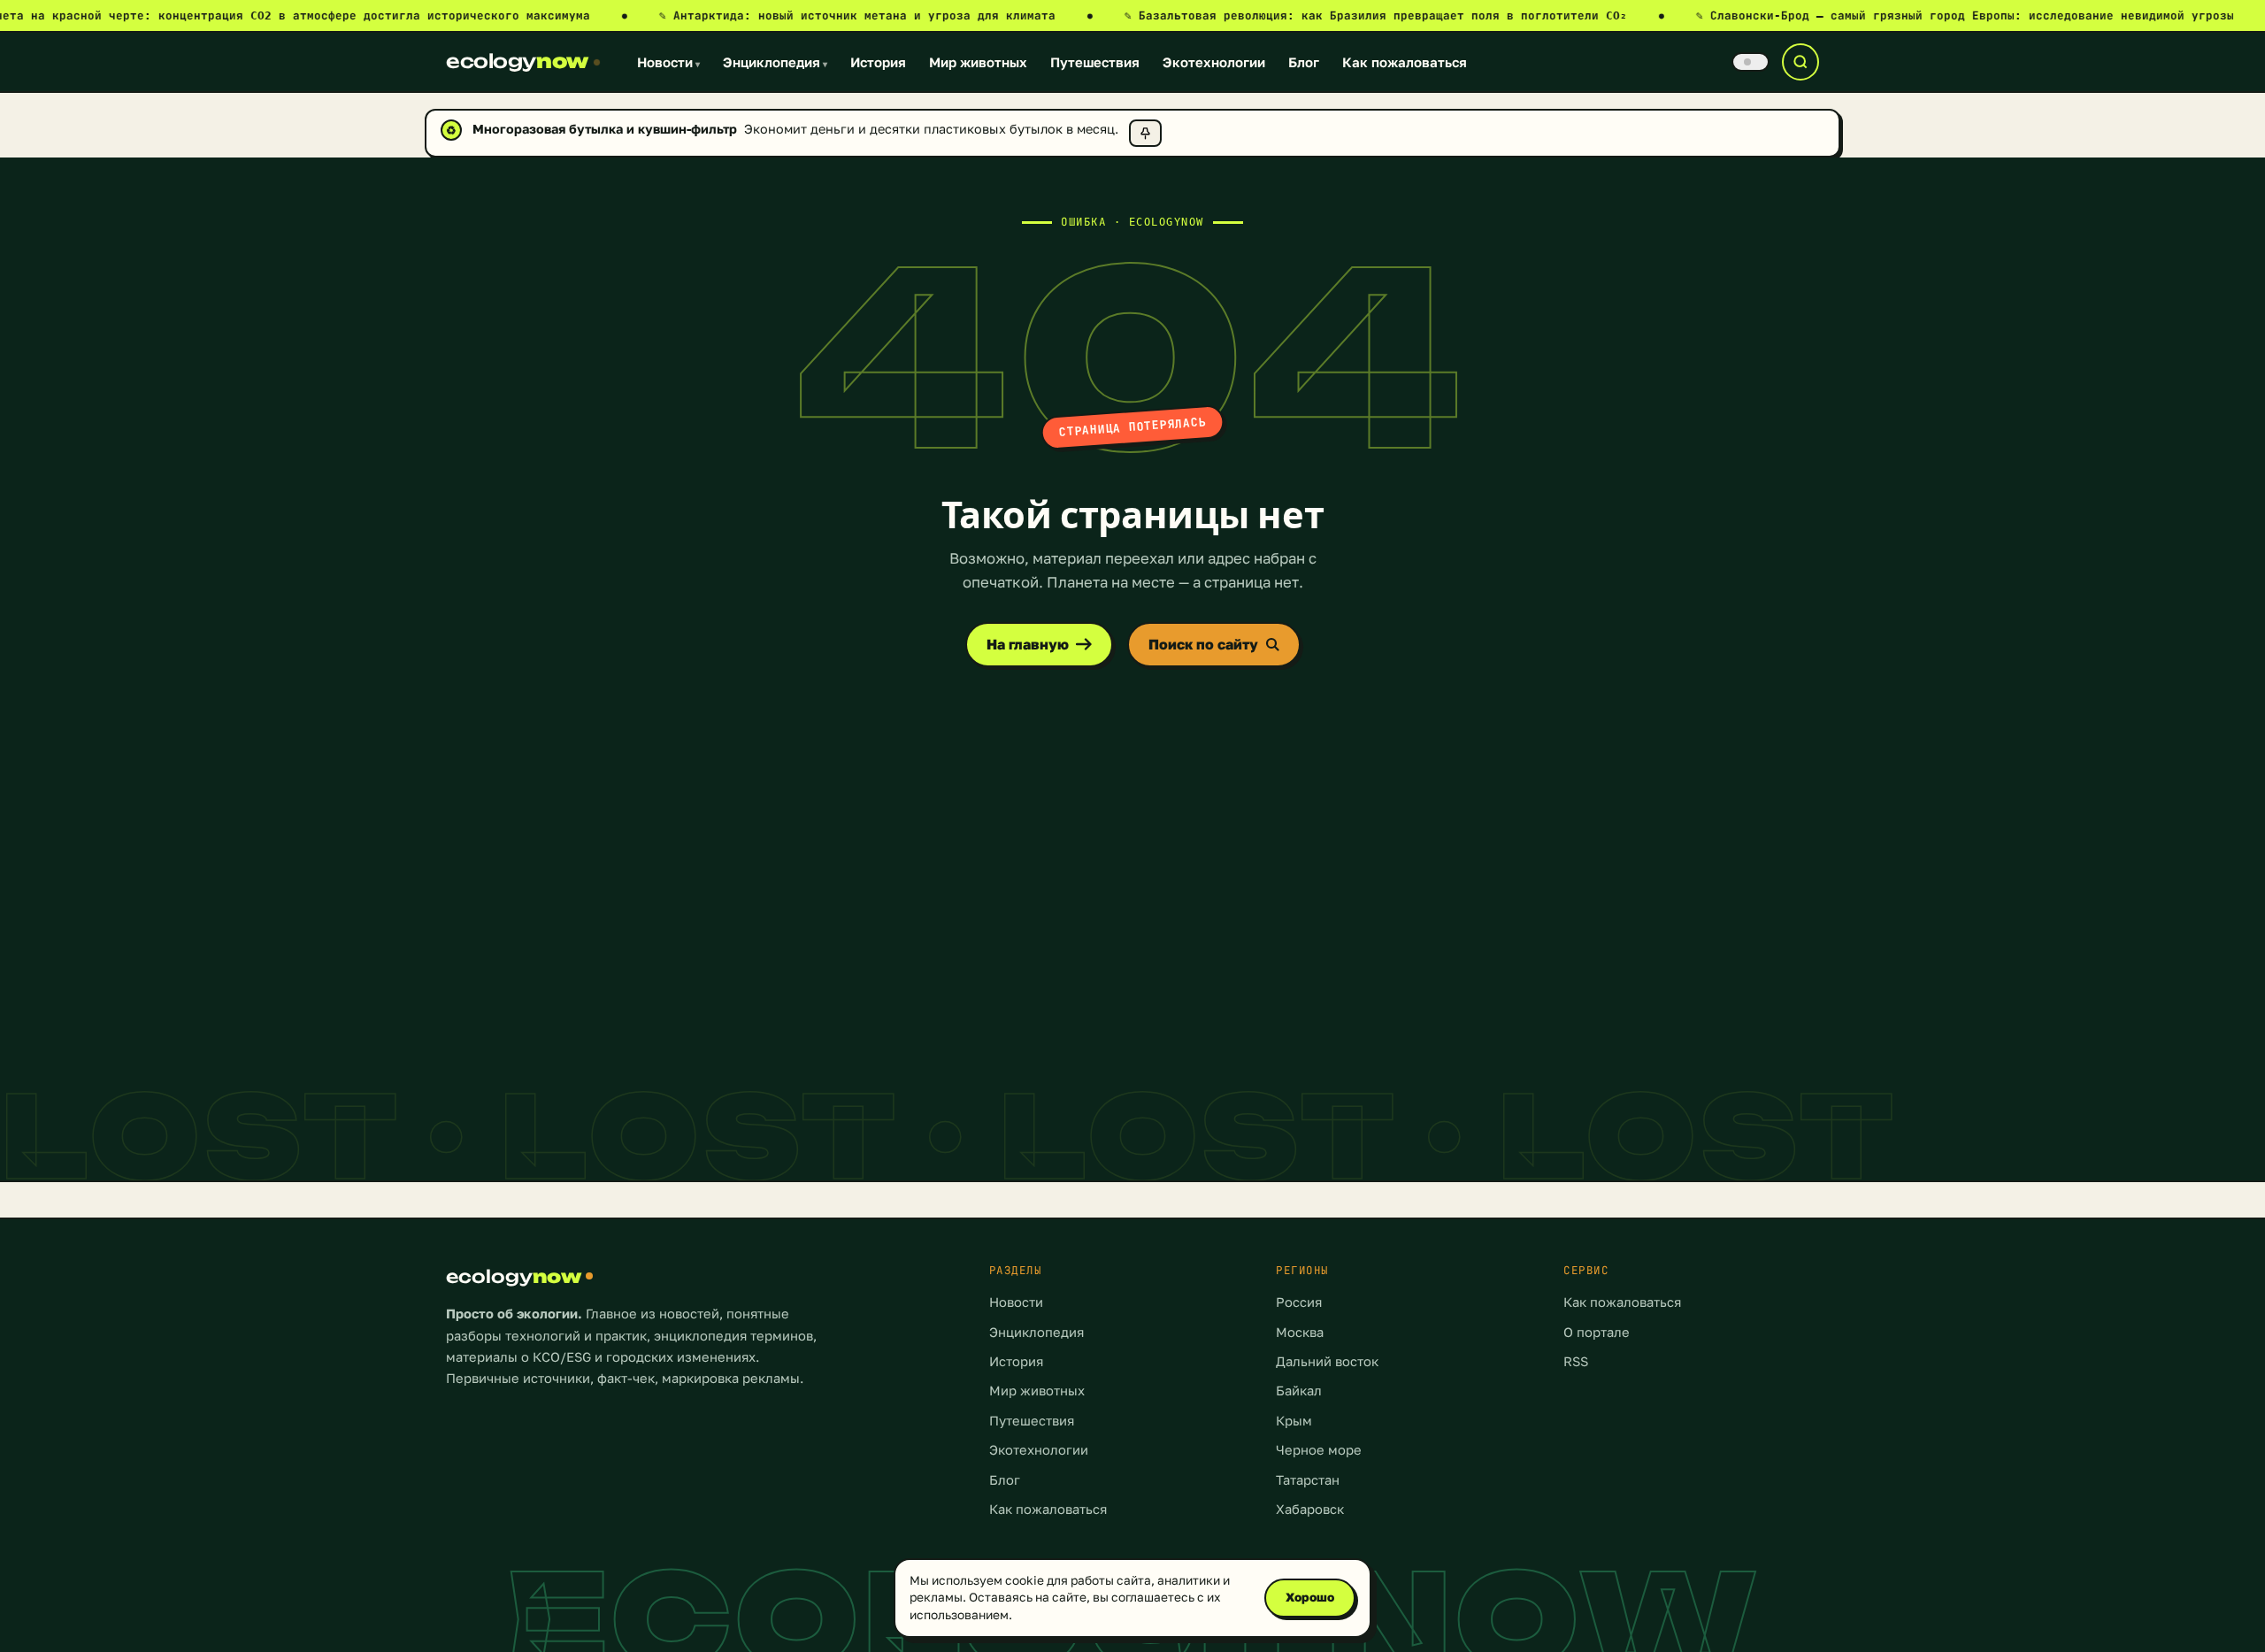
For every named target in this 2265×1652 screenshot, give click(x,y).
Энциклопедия (775, 62)
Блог (1304, 62)
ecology (517, 61)
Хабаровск (1310, 1509)
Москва (1300, 1332)
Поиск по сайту (1203, 644)
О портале (1597, 1332)
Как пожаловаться (1405, 62)
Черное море (1319, 1450)
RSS (1576, 1361)
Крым (1294, 1421)
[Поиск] (1800, 62)
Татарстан (1308, 1480)
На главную (1028, 644)
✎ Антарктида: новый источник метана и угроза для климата (876, 15)
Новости (668, 62)
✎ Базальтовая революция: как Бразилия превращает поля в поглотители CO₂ (1394, 15)
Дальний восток (1327, 1361)
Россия (1299, 1302)
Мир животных (978, 62)
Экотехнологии (1214, 62)
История (878, 62)
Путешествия (1095, 62)
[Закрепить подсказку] (1145, 133)
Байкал (1299, 1391)
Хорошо (1310, 1597)
